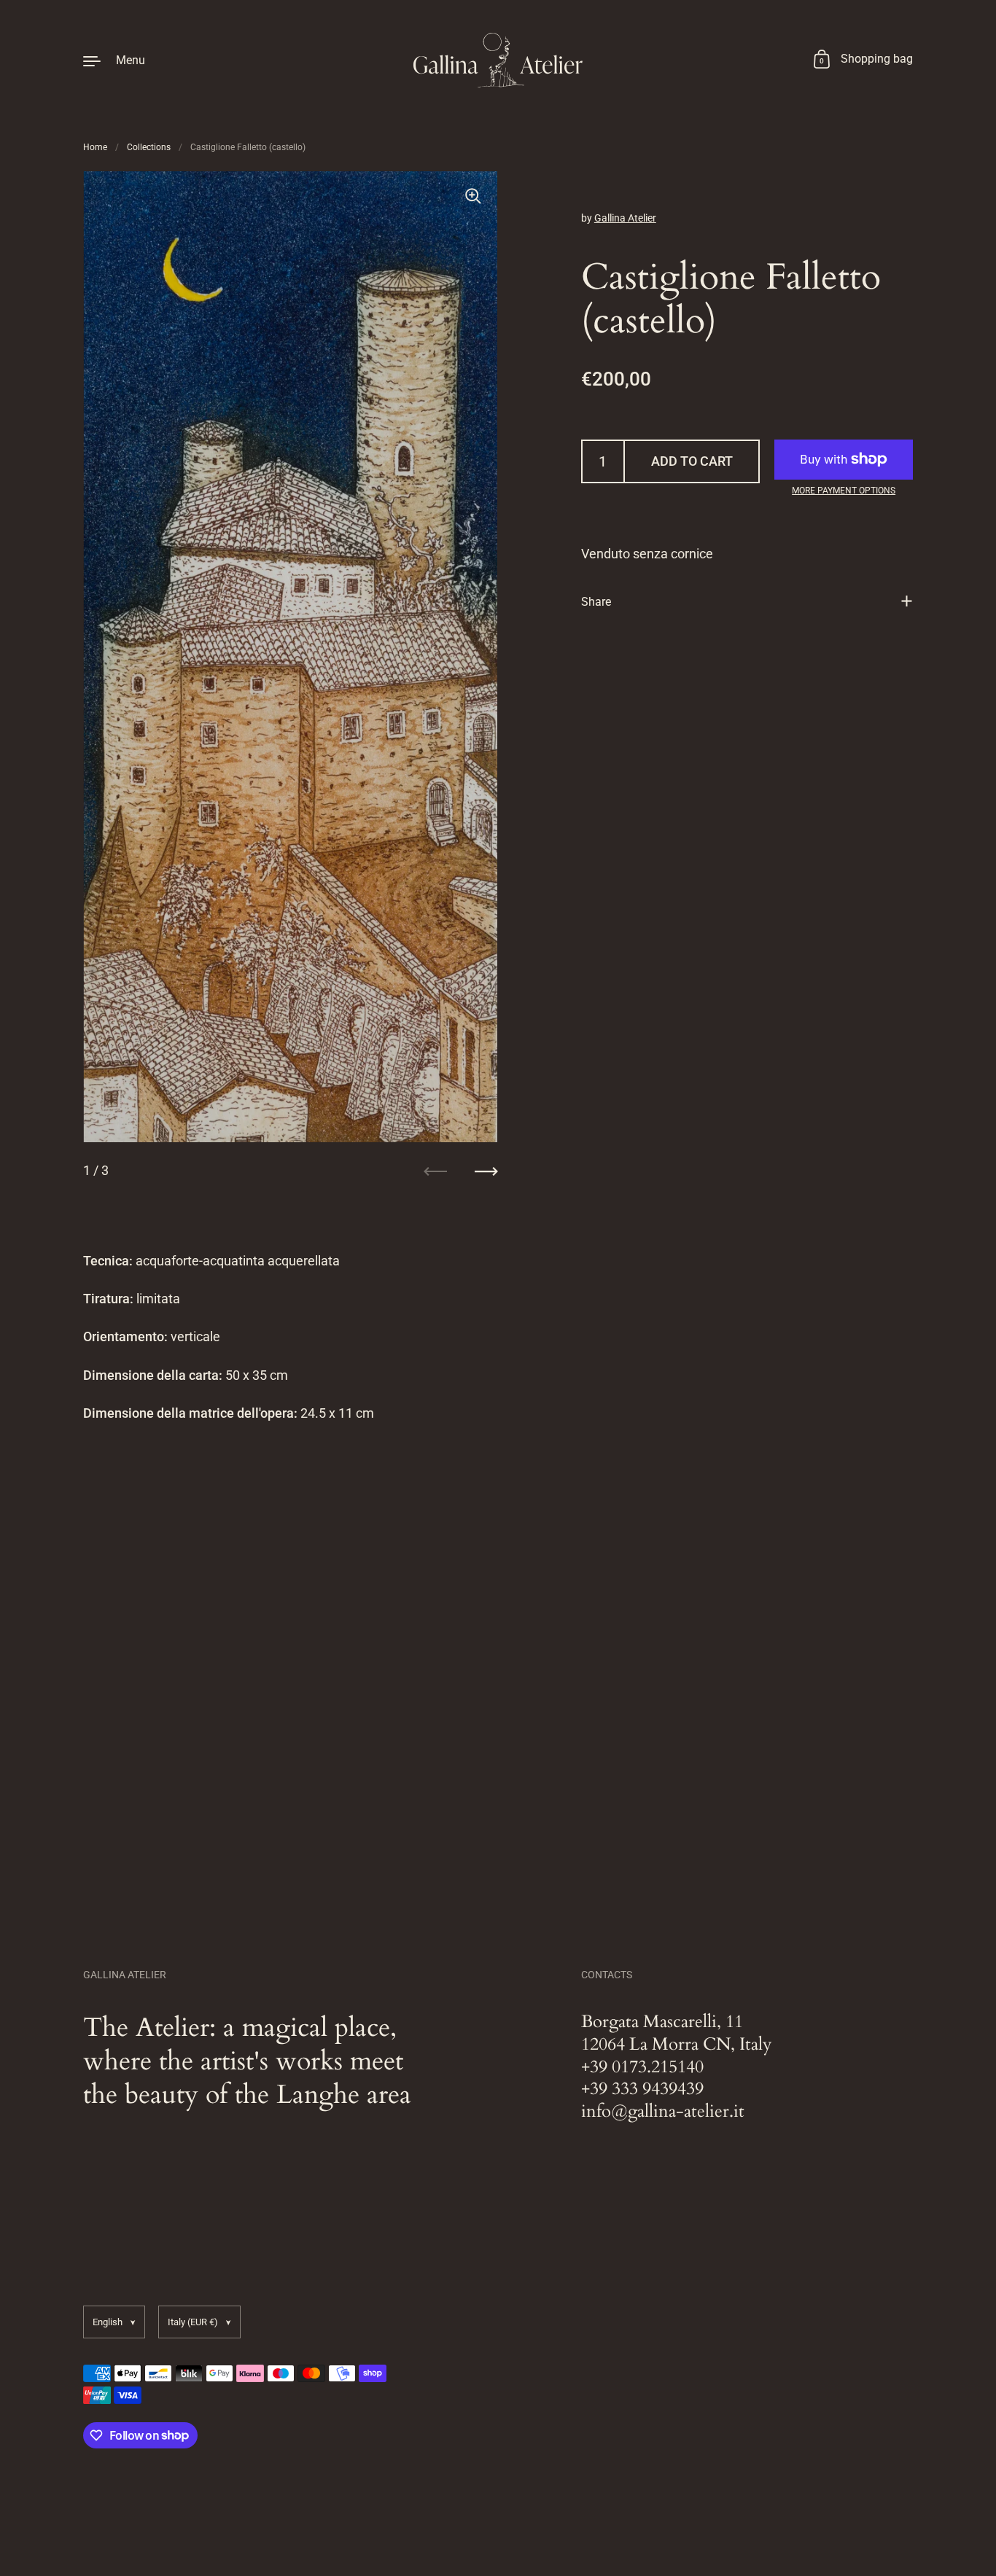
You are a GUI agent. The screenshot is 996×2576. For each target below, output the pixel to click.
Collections (149, 147)
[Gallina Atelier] (498, 60)
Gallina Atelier (625, 218)
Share (596, 601)
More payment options (844, 491)
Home (95, 147)
